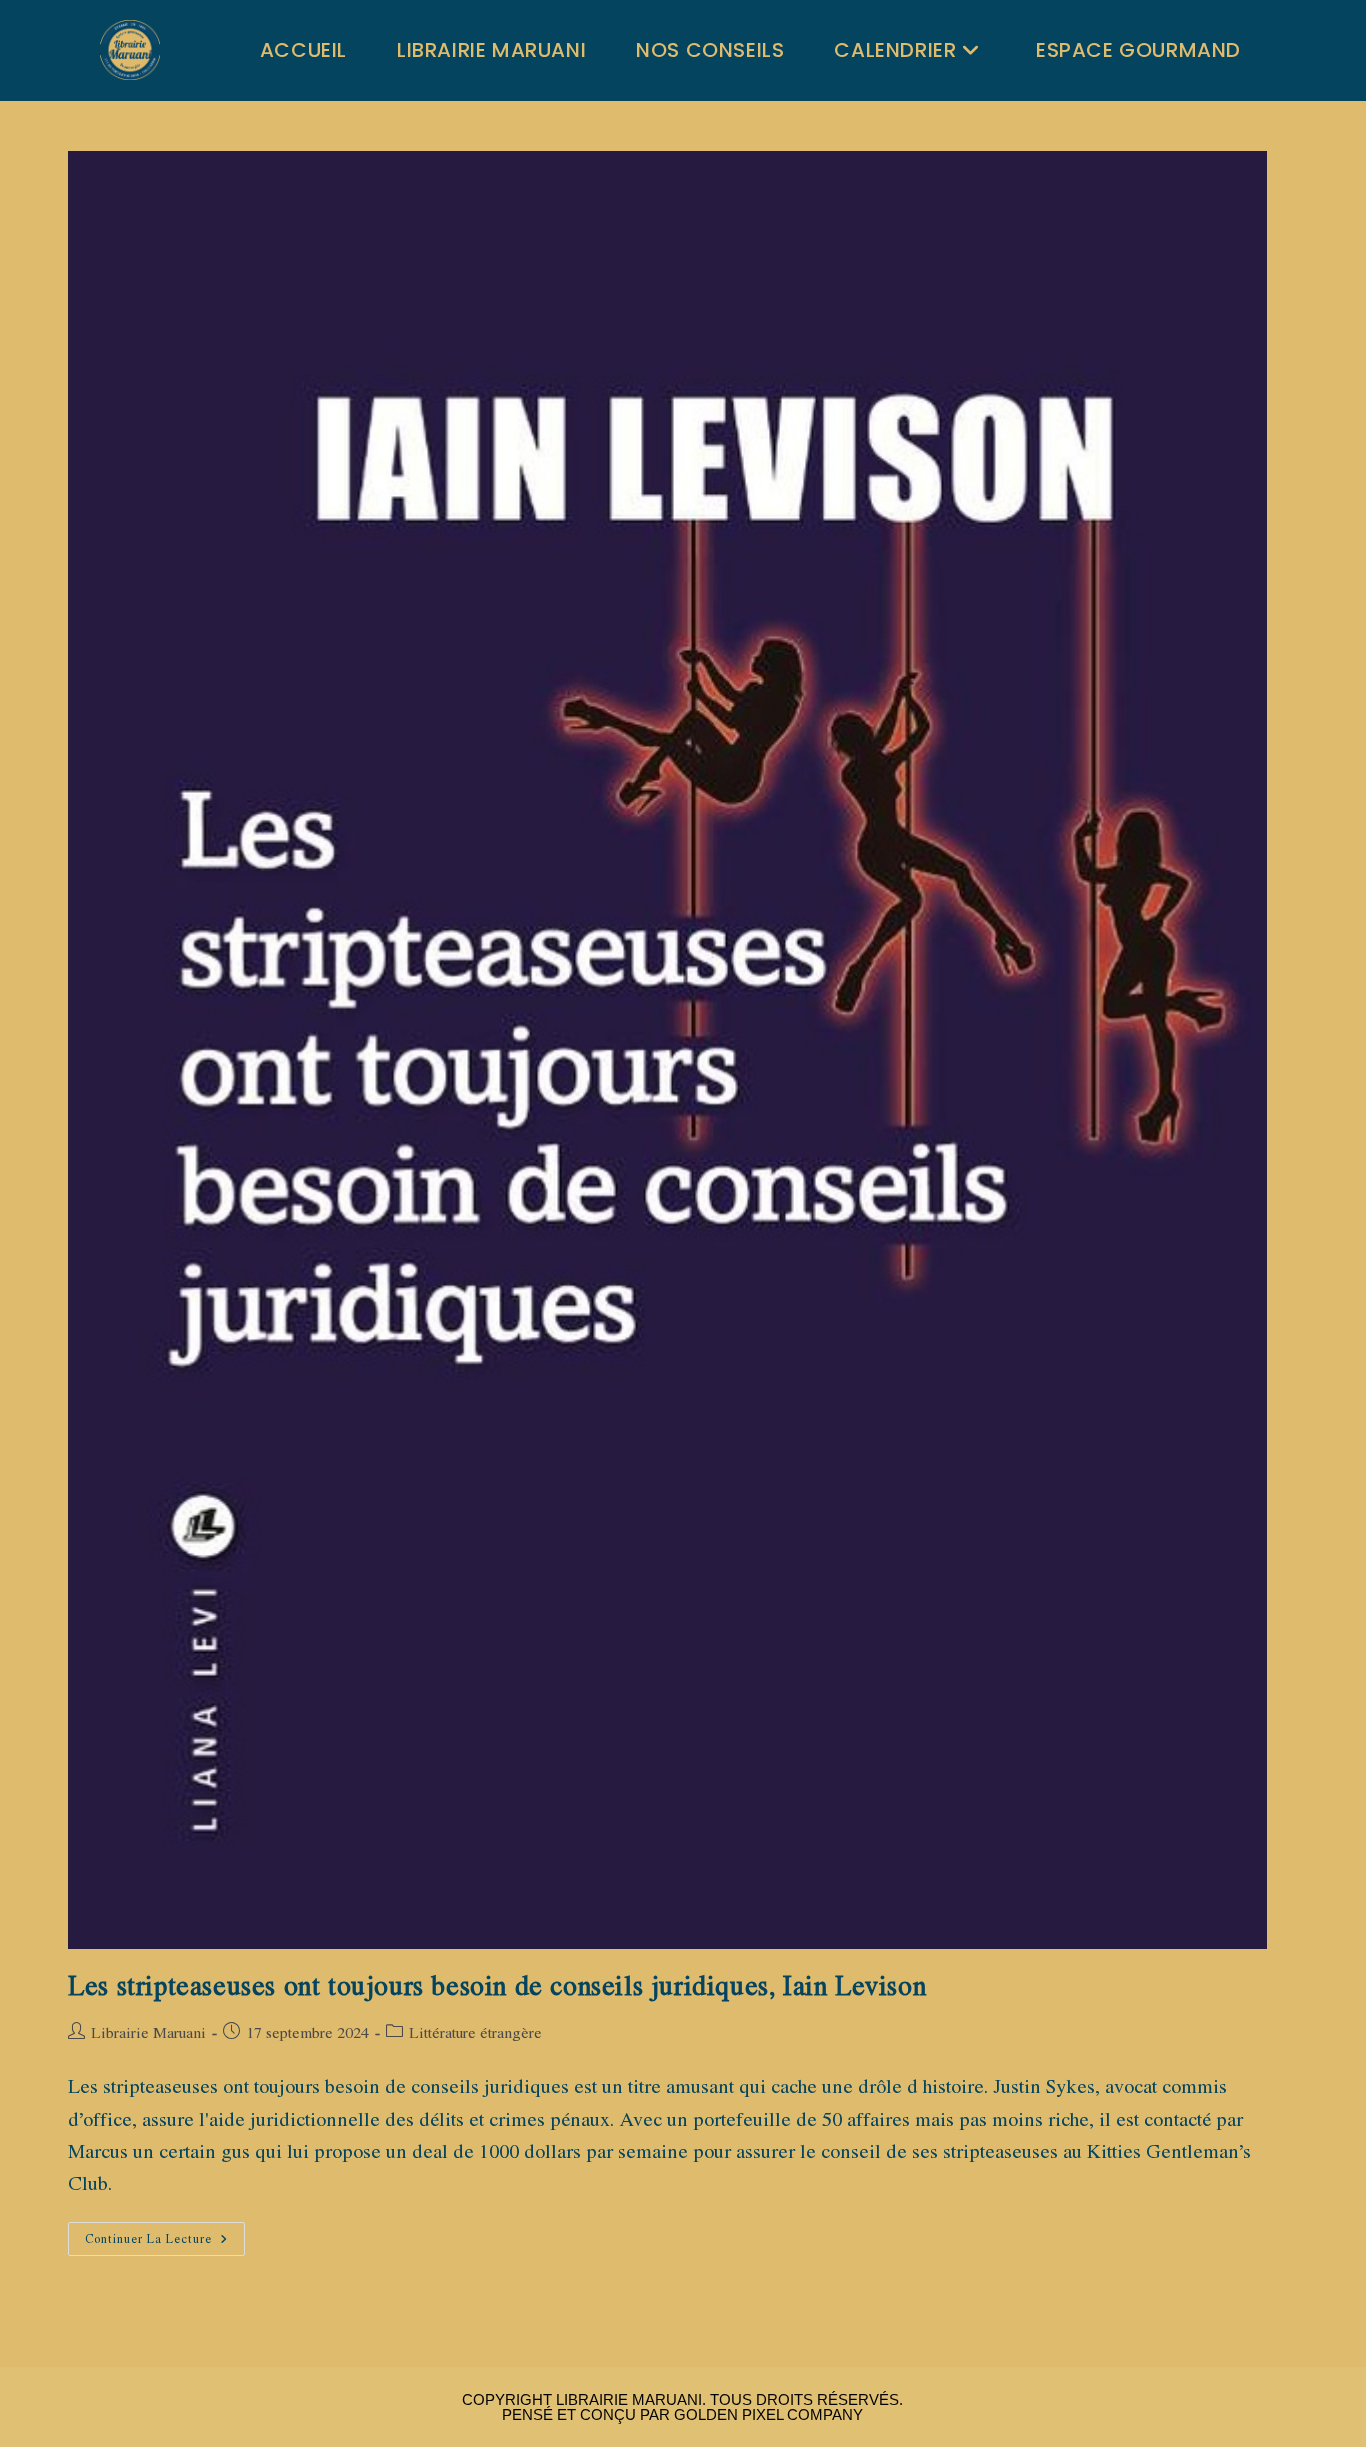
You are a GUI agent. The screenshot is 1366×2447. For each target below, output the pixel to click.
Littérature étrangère (475, 2032)
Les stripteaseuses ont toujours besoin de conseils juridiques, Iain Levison (497, 1985)
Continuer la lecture (165, 2242)
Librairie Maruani (148, 2032)
